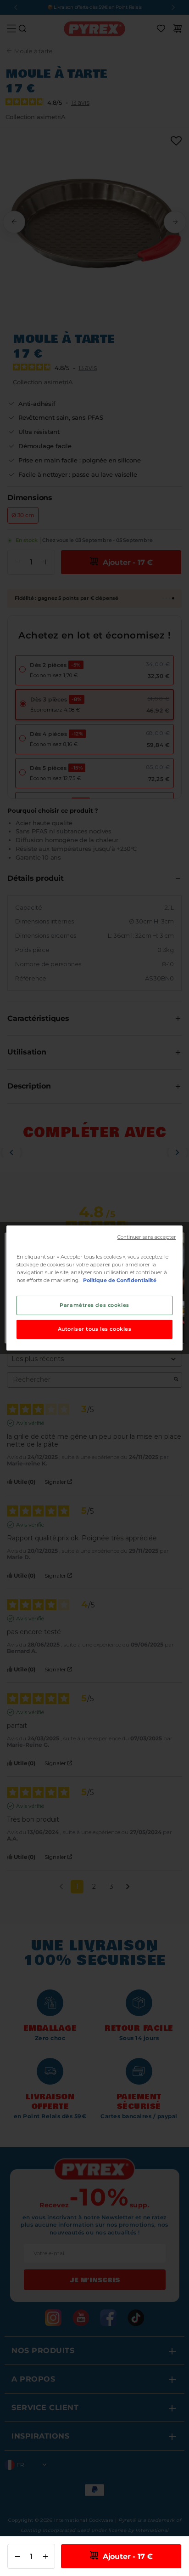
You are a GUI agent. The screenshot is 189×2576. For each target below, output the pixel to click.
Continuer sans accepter (147, 1237)
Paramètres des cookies (94, 1305)
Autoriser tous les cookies (95, 1329)
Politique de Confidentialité (120, 1280)
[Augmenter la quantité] (45, 2556)
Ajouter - (127, 2556)
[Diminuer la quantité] (17, 2556)
